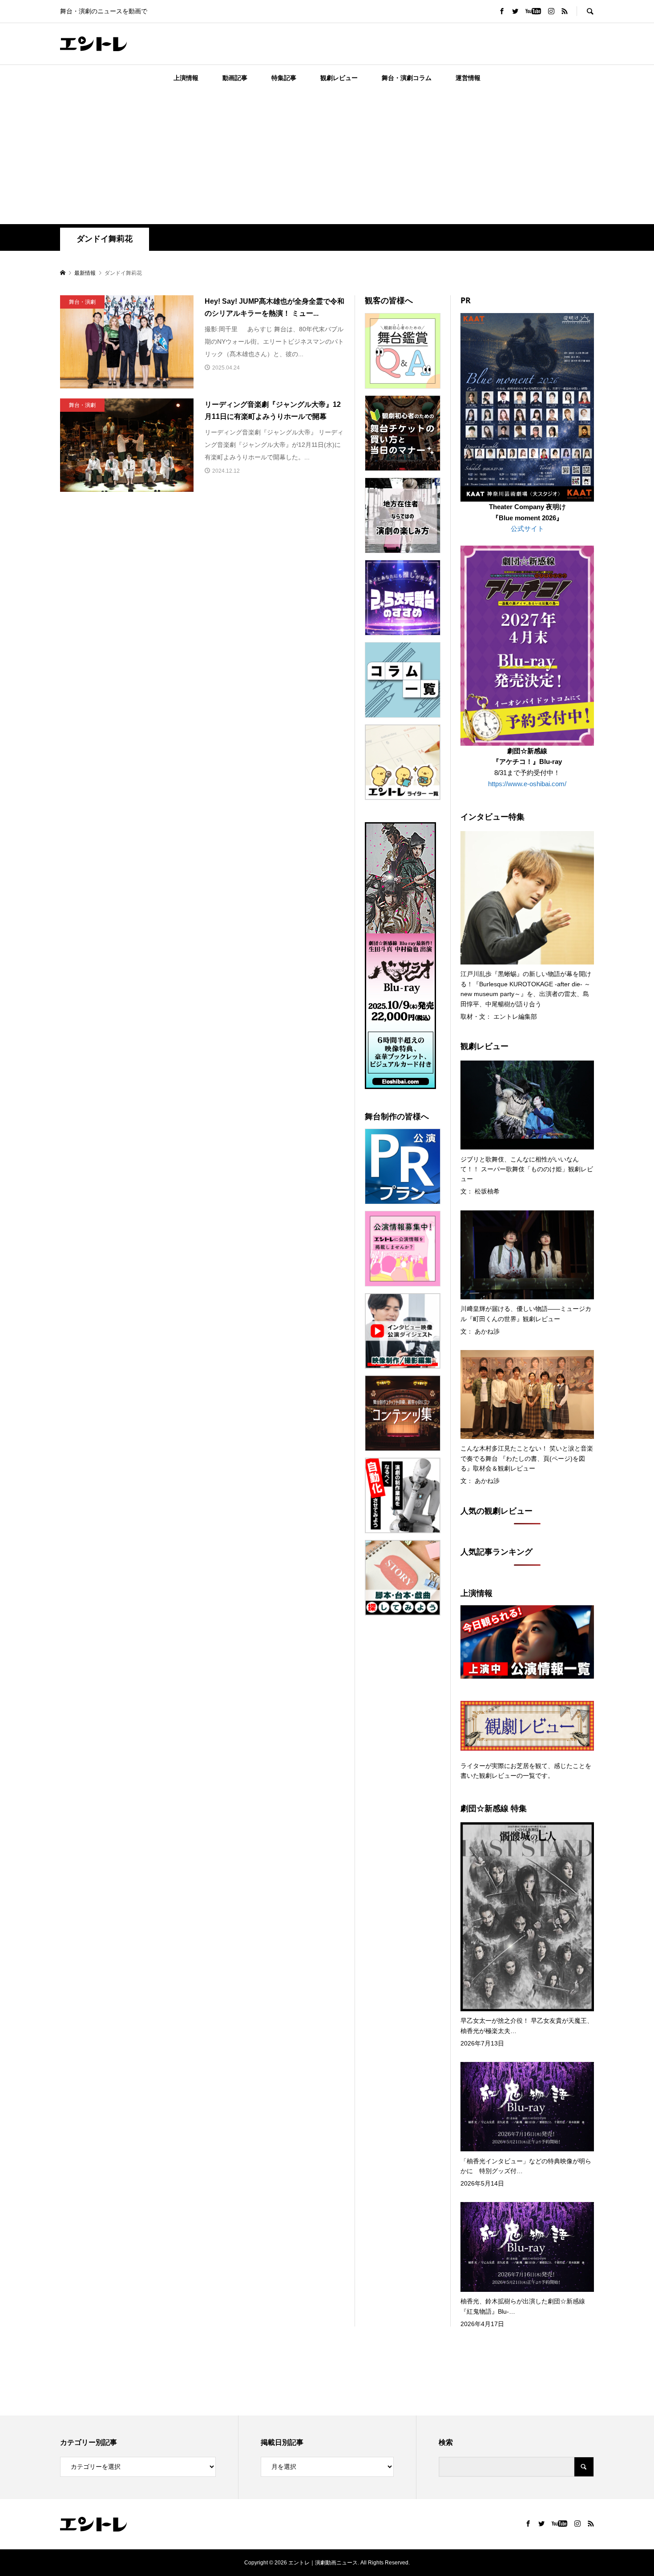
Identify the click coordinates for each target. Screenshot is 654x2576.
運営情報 (468, 78)
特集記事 (284, 78)
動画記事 (235, 78)
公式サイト (527, 528)
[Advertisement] (327, 157)
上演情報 (186, 78)
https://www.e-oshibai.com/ (527, 784)
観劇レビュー (339, 78)
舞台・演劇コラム (407, 78)
